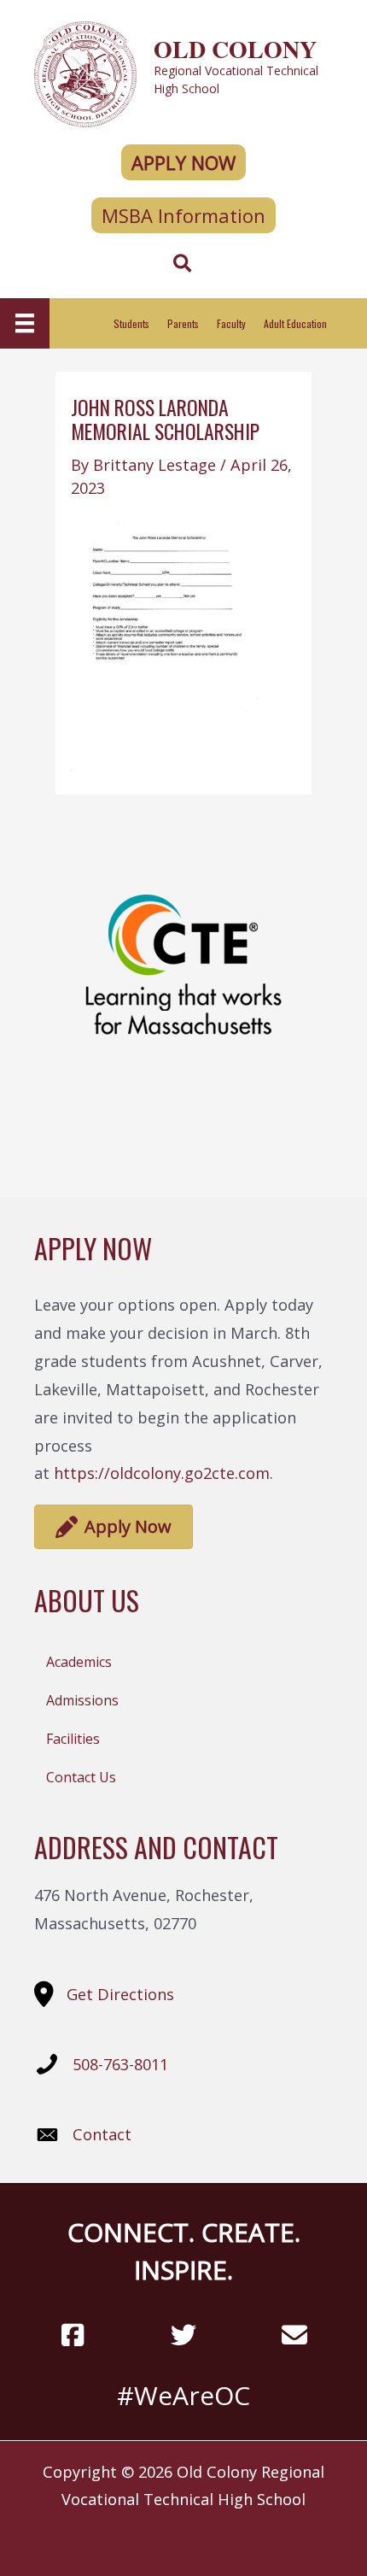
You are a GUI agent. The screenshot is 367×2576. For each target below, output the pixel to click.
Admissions (82, 1700)
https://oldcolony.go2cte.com (162, 1473)
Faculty (231, 323)
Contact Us (81, 1777)
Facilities (73, 1739)
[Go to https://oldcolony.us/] (183, 72)
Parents (183, 323)
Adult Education (295, 323)
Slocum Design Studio (214, 2536)
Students (131, 323)
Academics (79, 1662)
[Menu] (25, 323)
